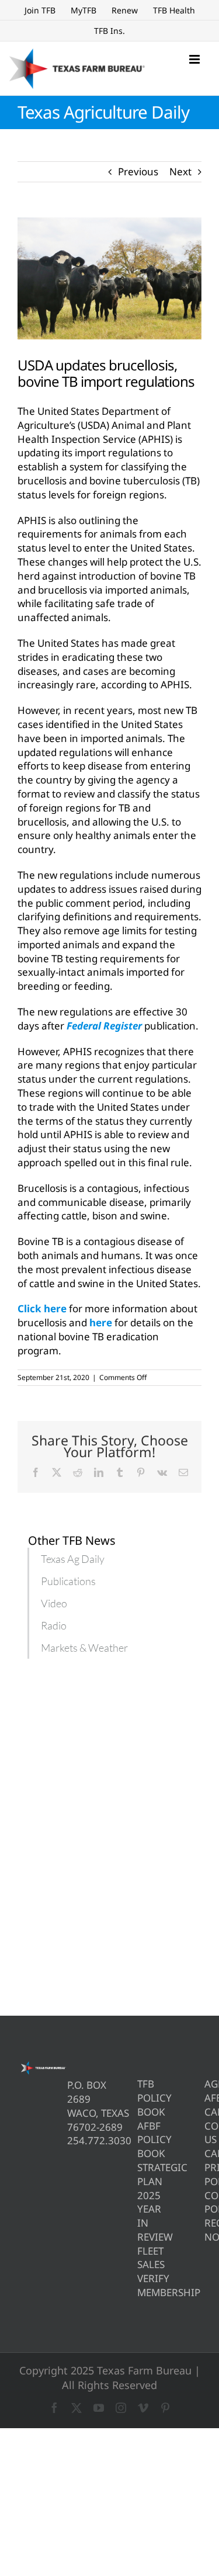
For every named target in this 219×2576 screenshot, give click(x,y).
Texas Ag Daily (73, 1559)
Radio (54, 1625)
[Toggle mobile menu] (195, 59)
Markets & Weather (84, 1648)
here (101, 1322)
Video (54, 1603)
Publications (68, 1581)
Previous (138, 171)
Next (180, 171)
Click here (42, 1308)
